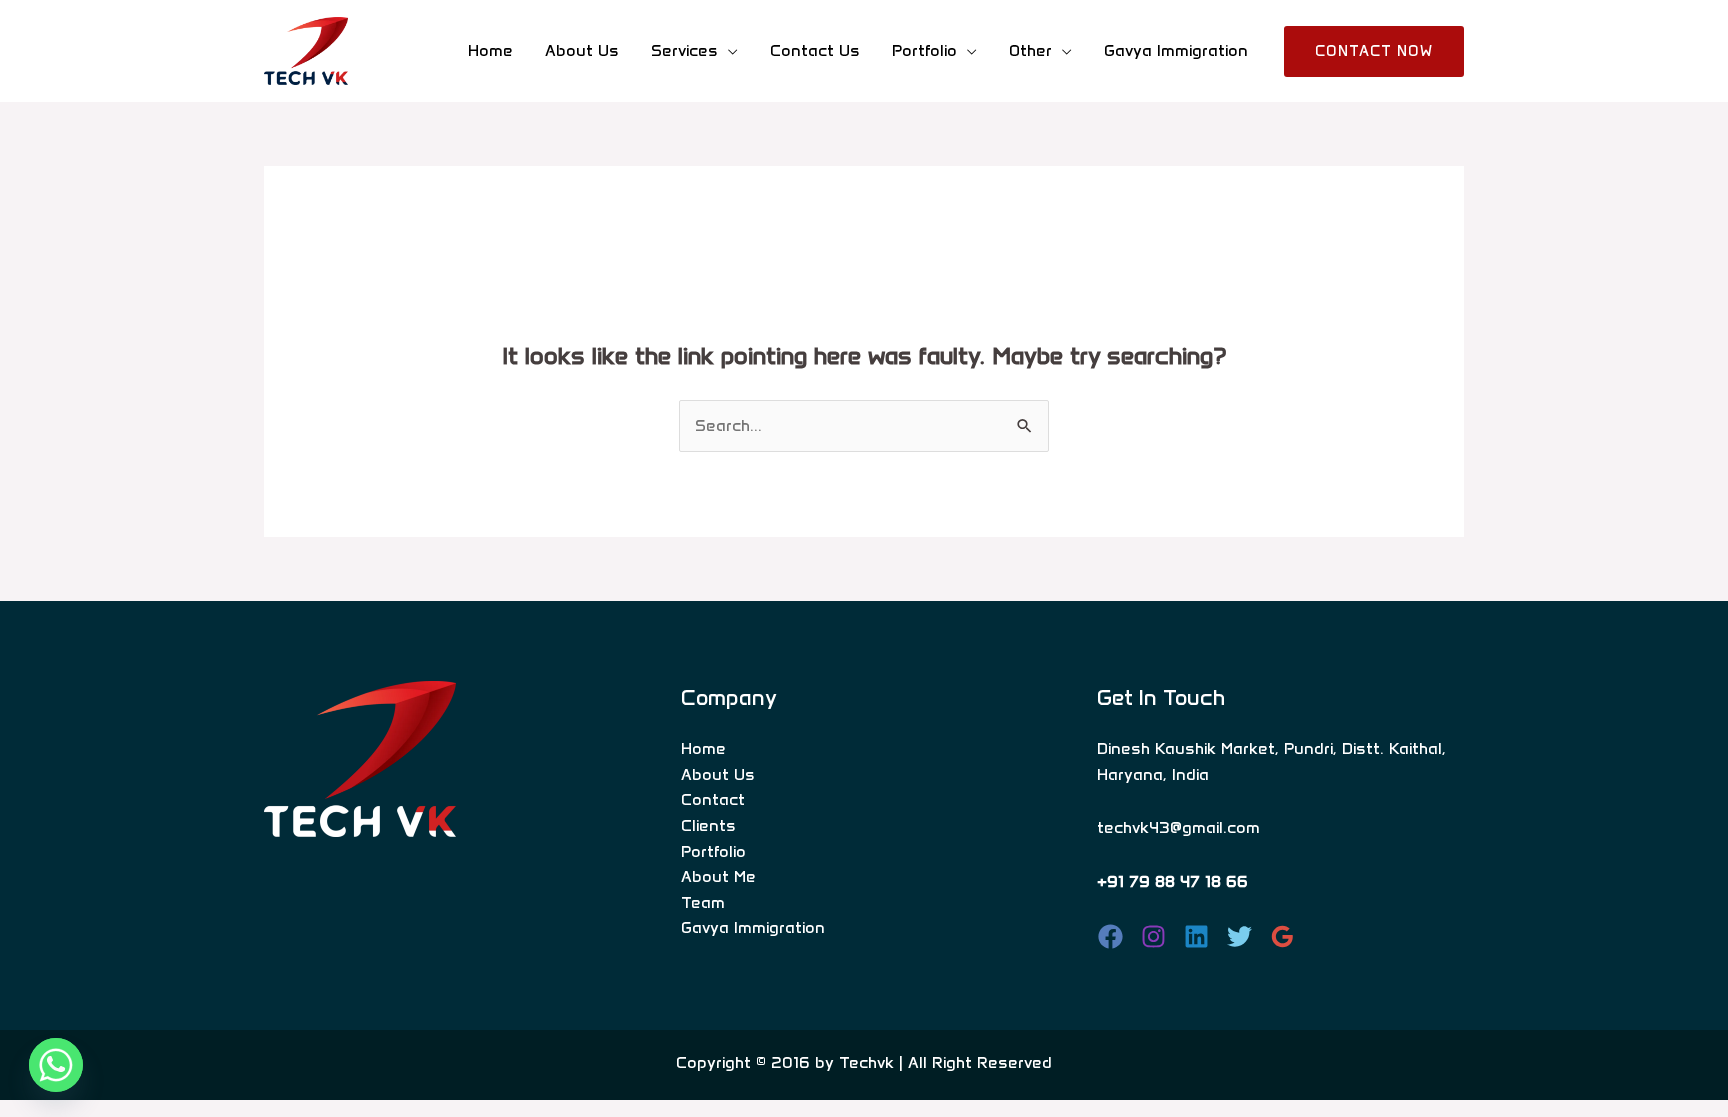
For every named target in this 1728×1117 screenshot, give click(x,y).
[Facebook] (1110, 936)
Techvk (866, 1062)
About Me (718, 876)
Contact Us (815, 50)
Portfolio (713, 851)
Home (490, 50)
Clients (708, 825)
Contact (713, 799)
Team (703, 902)
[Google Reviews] (1282, 936)
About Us (582, 50)
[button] (1374, 51)
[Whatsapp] (56, 1065)
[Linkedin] (1196, 936)
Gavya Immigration (1176, 50)
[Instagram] (1153, 936)
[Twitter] (1239, 936)
